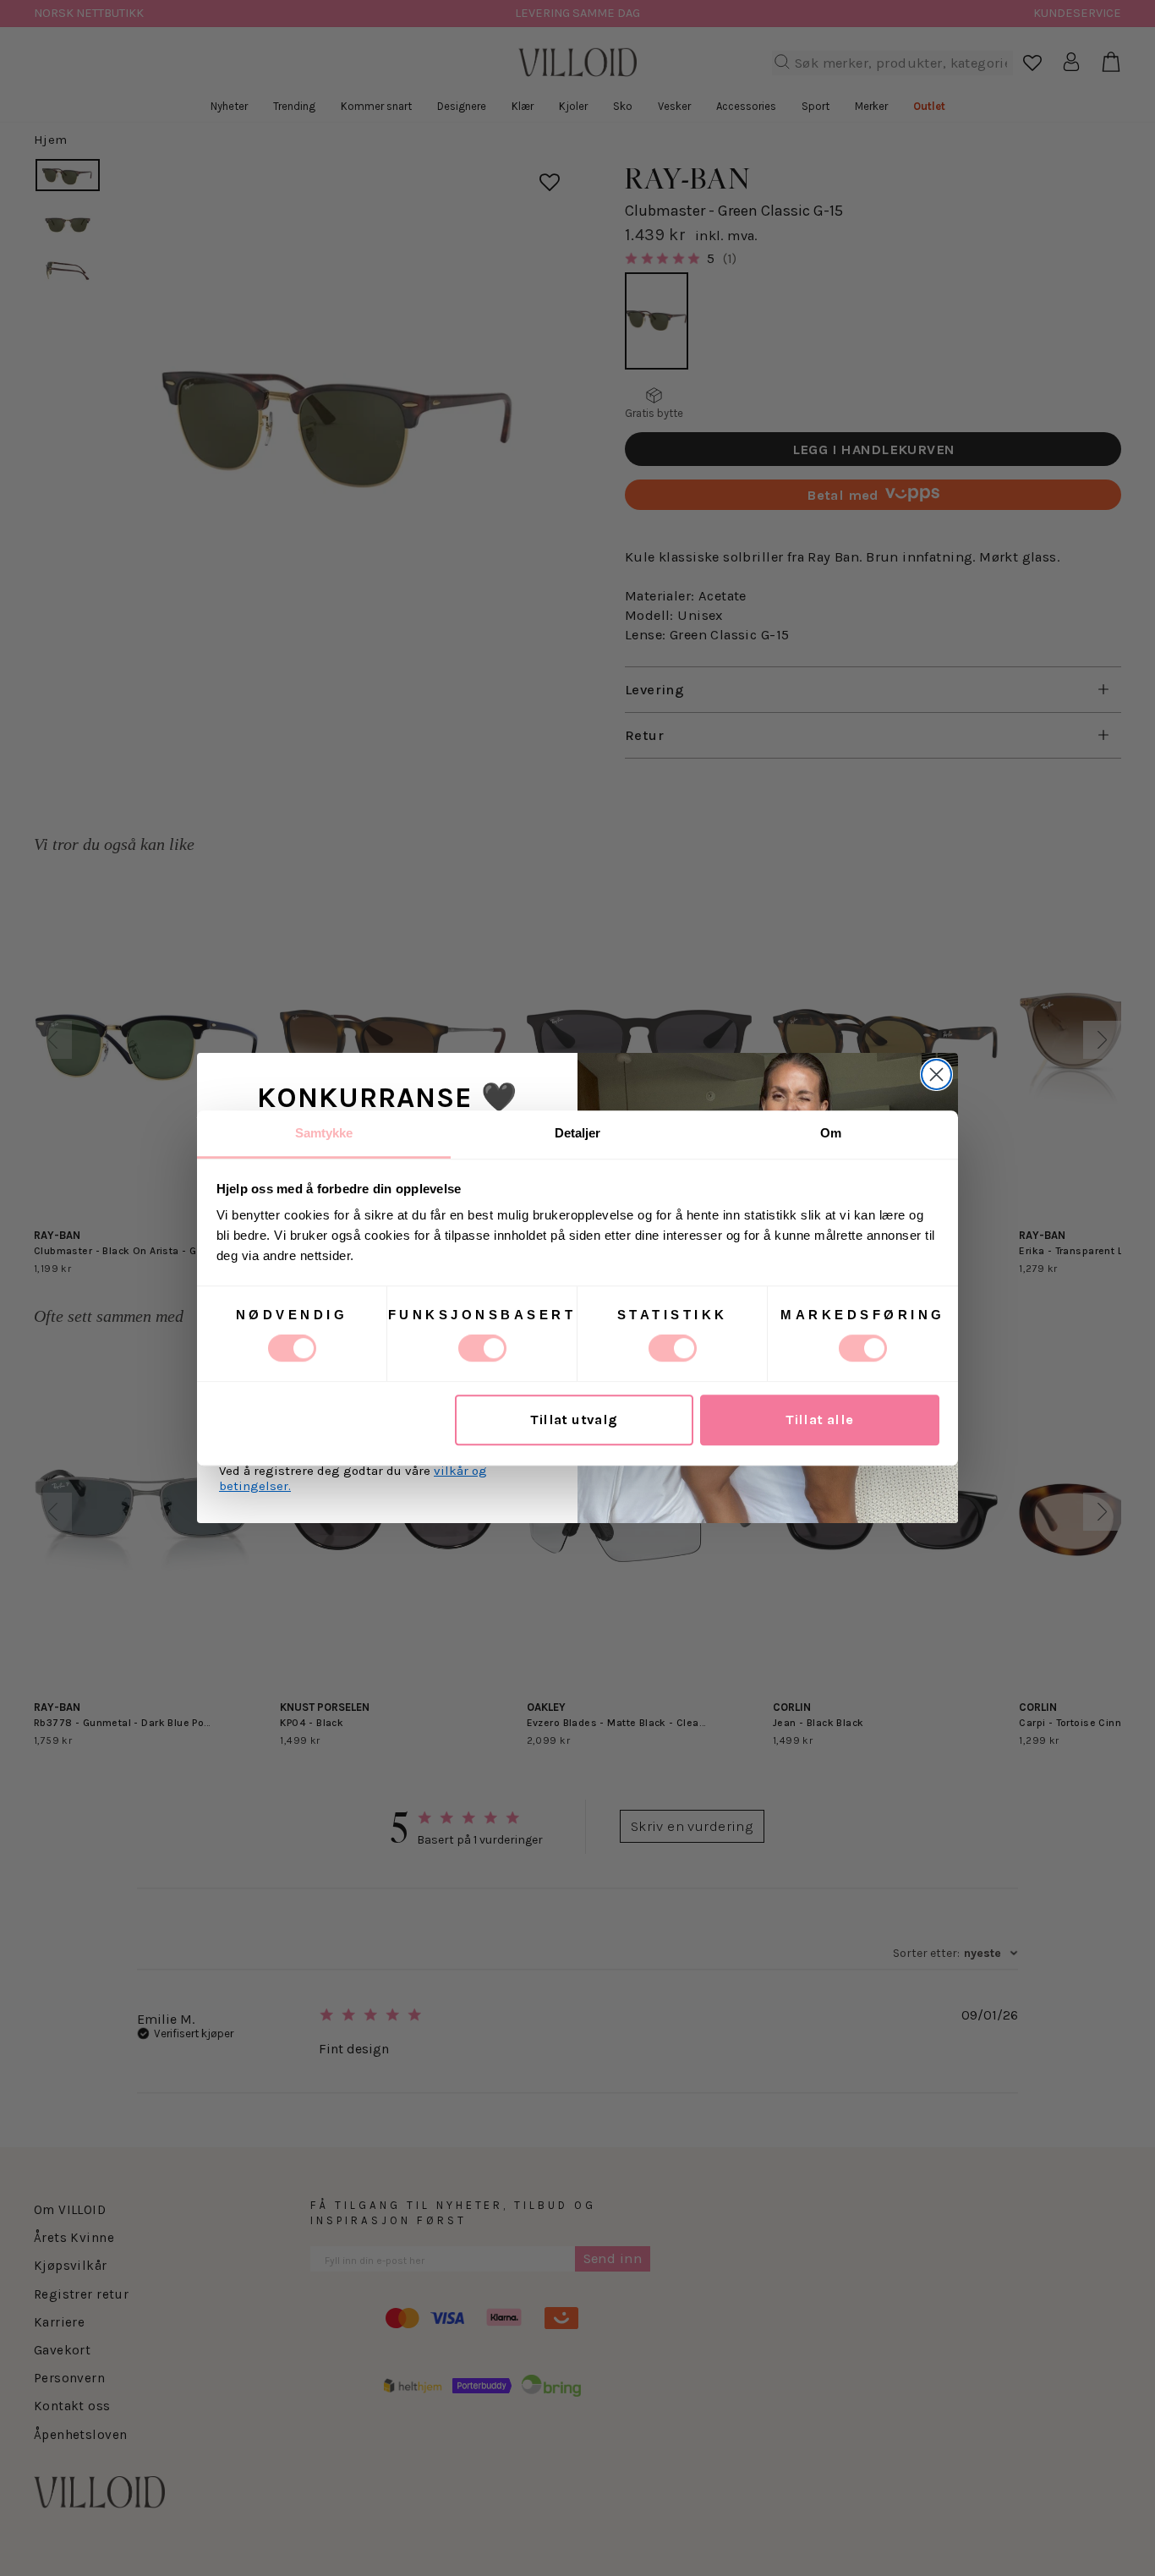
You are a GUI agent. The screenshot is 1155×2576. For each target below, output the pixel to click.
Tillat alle (820, 1420)
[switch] (482, 1348)
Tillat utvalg (574, 1420)
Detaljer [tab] (578, 1133)
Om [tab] (831, 1133)
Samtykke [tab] (324, 1133)
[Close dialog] (936, 1074)
